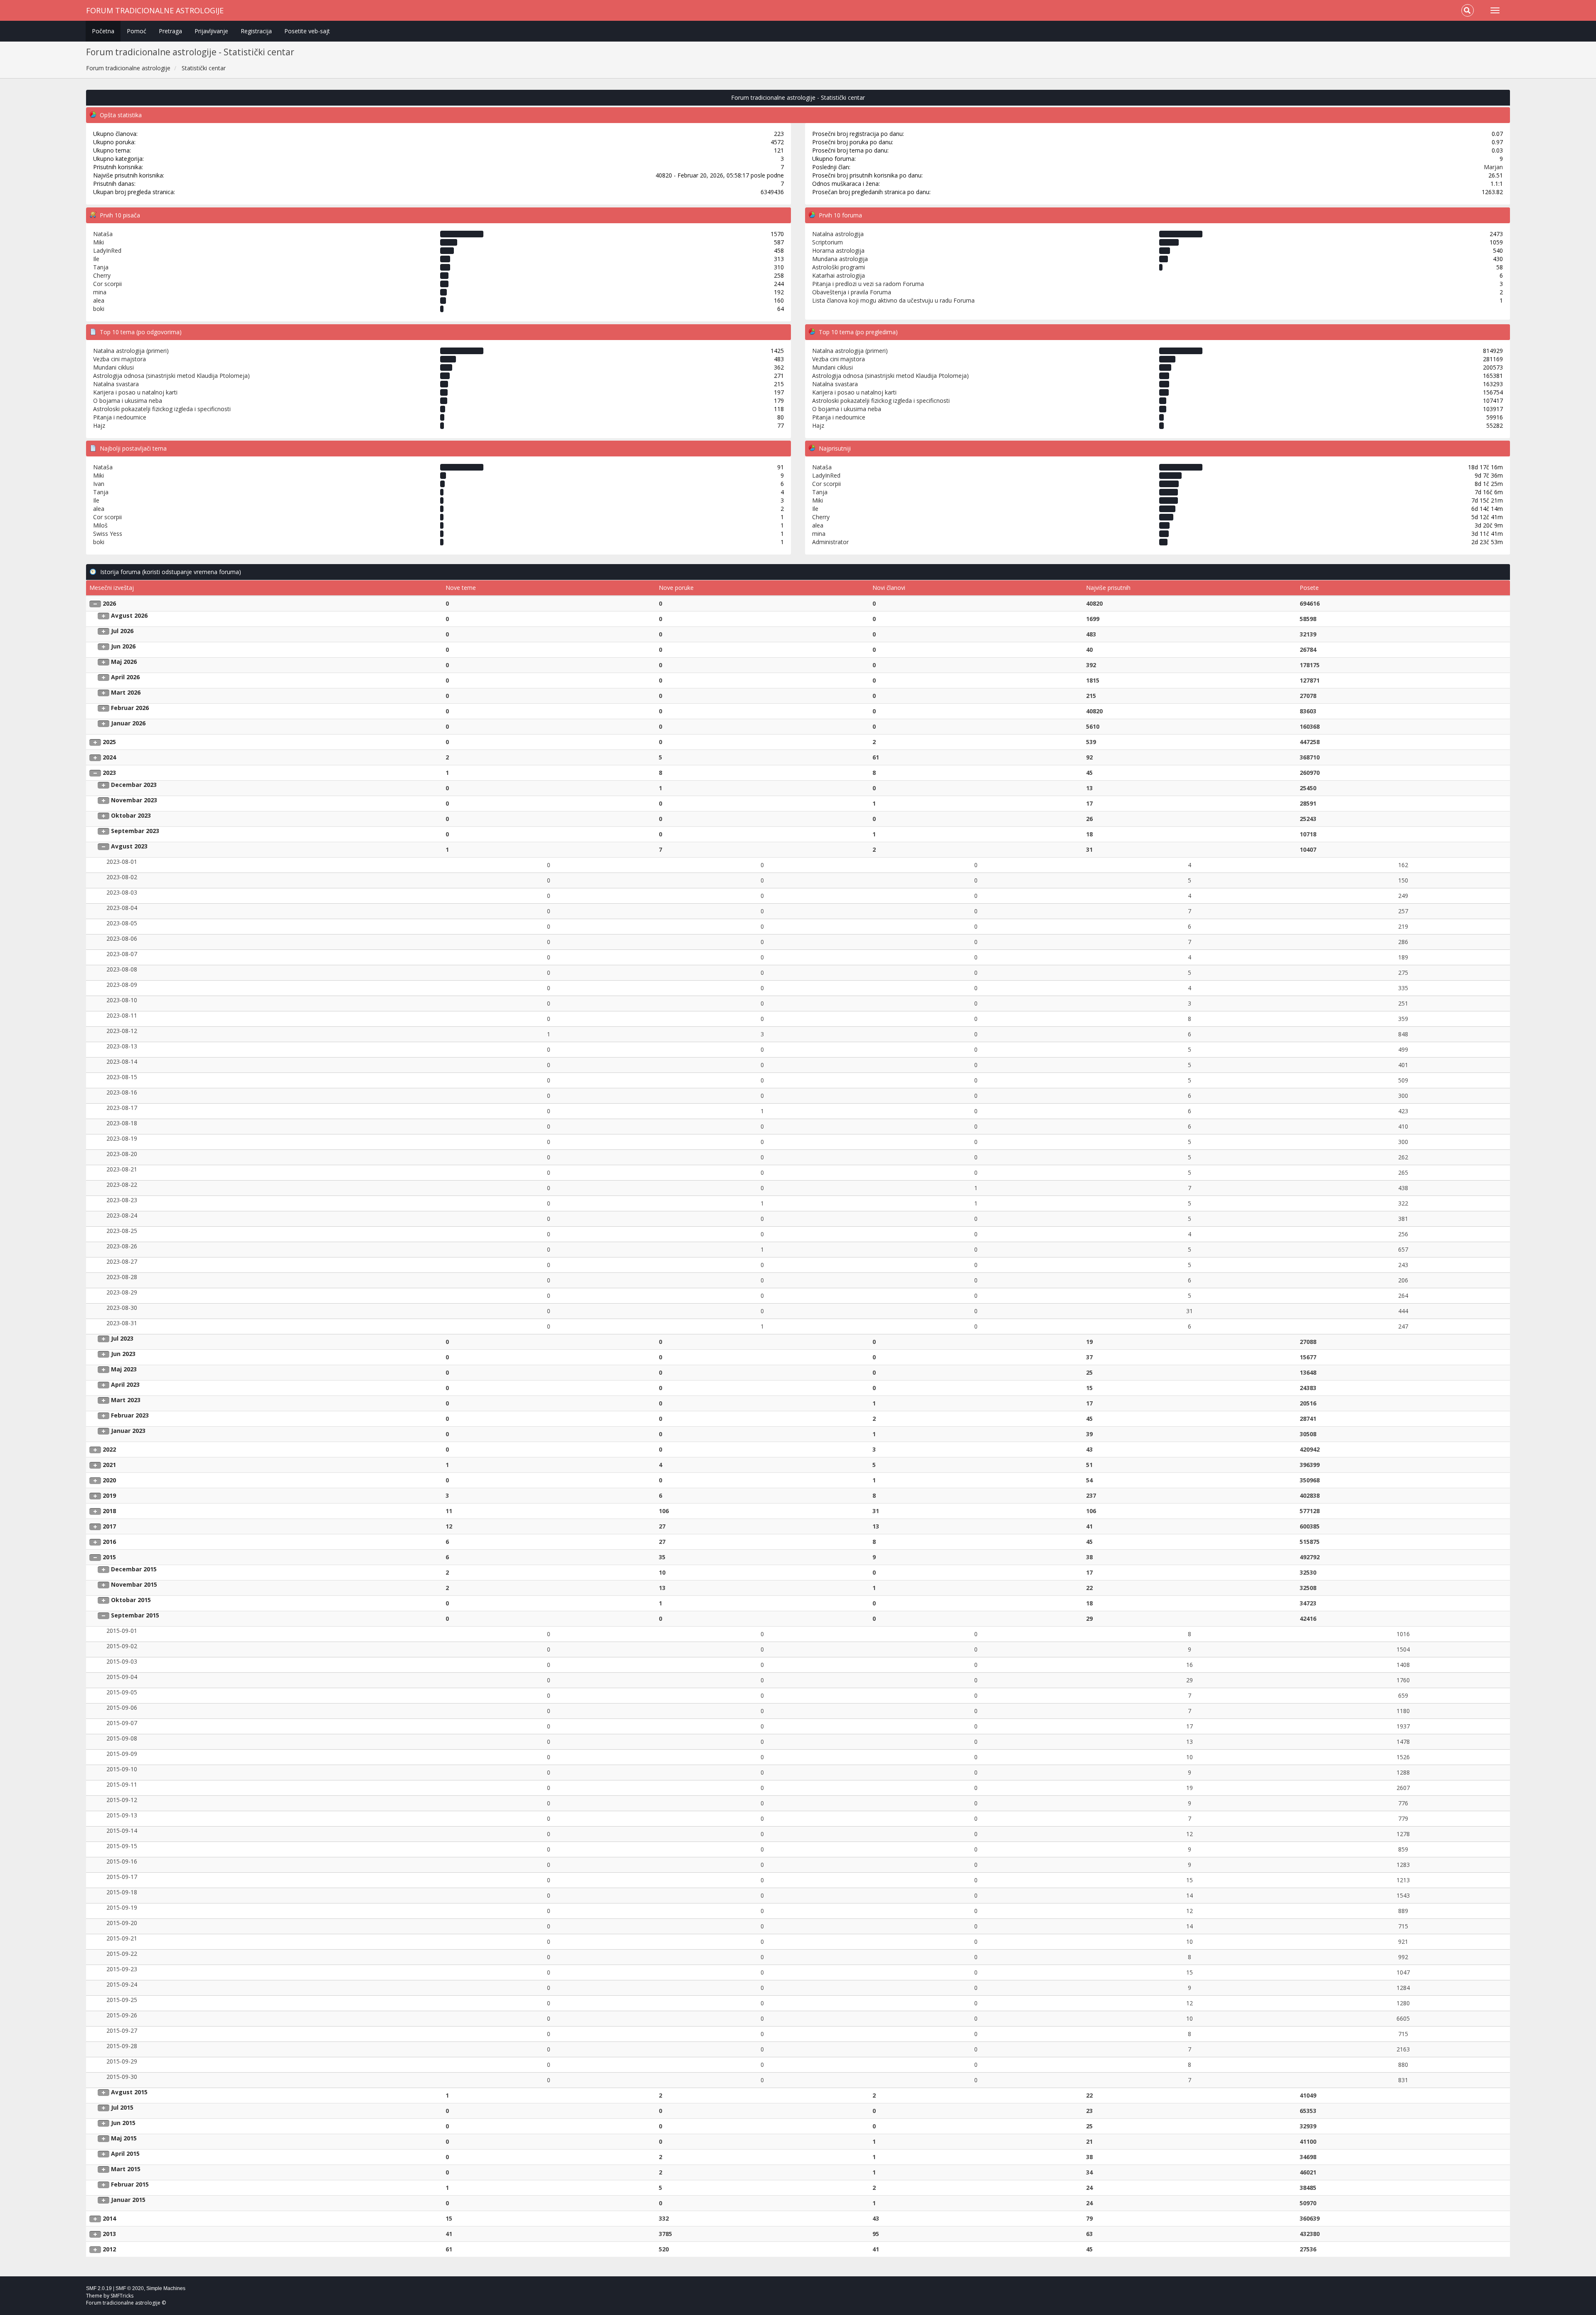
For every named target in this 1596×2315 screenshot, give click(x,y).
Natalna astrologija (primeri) (131, 351)
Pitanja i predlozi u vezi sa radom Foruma (868, 284)
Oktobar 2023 (131, 815)
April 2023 (125, 1384)
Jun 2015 (123, 2123)
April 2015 (125, 2154)
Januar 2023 (128, 1431)
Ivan (99, 484)
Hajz (99, 425)
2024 (109, 757)
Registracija (256, 31)
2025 (109, 742)
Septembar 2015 (135, 1615)
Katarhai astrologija (839, 275)
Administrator (830, 542)
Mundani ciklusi (113, 367)
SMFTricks (122, 2296)
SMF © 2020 (130, 2288)
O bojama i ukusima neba (128, 401)
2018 (109, 1511)
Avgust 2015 (129, 2092)
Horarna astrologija (838, 250)
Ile (96, 259)
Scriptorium (828, 242)
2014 (109, 2218)
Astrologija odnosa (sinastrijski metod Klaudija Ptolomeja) (171, 376)
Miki (99, 242)
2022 (109, 1449)
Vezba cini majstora (119, 359)
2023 (109, 773)
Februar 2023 (130, 1415)
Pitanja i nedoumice (120, 417)
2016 (109, 1542)
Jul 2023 (122, 1338)
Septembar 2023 (135, 831)
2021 (109, 1465)
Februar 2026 (130, 708)
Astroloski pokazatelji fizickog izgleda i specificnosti (162, 409)
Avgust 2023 (129, 846)
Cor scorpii (107, 284)
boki (99, 309)
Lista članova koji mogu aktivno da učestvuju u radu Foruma (893, 300)
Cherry (102, 275)
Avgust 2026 (129, 615)
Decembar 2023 (134, 785)
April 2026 (125, 677)
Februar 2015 (130, 2184)
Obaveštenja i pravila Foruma (852, 292)
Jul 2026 (122, 631)
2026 (109, 603)
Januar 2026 (128, 723)
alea (99, 300)
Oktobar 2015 (131, 1600)
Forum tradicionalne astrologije (155, 10)
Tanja (101, 267)
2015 (109, 1557)
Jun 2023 (123, 1354)
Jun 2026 (123, 646)
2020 (109, 1480)
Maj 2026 (124, 662)
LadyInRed (107, 250)
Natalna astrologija (838, 234)
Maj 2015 (124, 2138)
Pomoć (137, 31)
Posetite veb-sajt (307, 31)
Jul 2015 (122, 2107)
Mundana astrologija (840, 259)
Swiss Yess (108, 534)
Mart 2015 (126, 2169)
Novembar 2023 (134, 800)
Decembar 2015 (134, 1569)
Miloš (100, 525)
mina (100, 292)
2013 (109, 2234)
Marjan (1493, 167)
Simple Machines (166, 2288)
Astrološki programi (839, 267)
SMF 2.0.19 (99, 2288)
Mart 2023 (126, 1400)
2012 (109, 2249)
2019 (109, 1495)
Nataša (103, 234)
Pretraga (170, 31)
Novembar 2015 (134, 1584)
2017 (109, 1526)
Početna (103, 31)
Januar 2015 (128, 2200)
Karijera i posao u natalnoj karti (135, 392)
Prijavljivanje (211, 31)
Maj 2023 (124, 1369)
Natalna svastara (116, 384)
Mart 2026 (126, 692)
